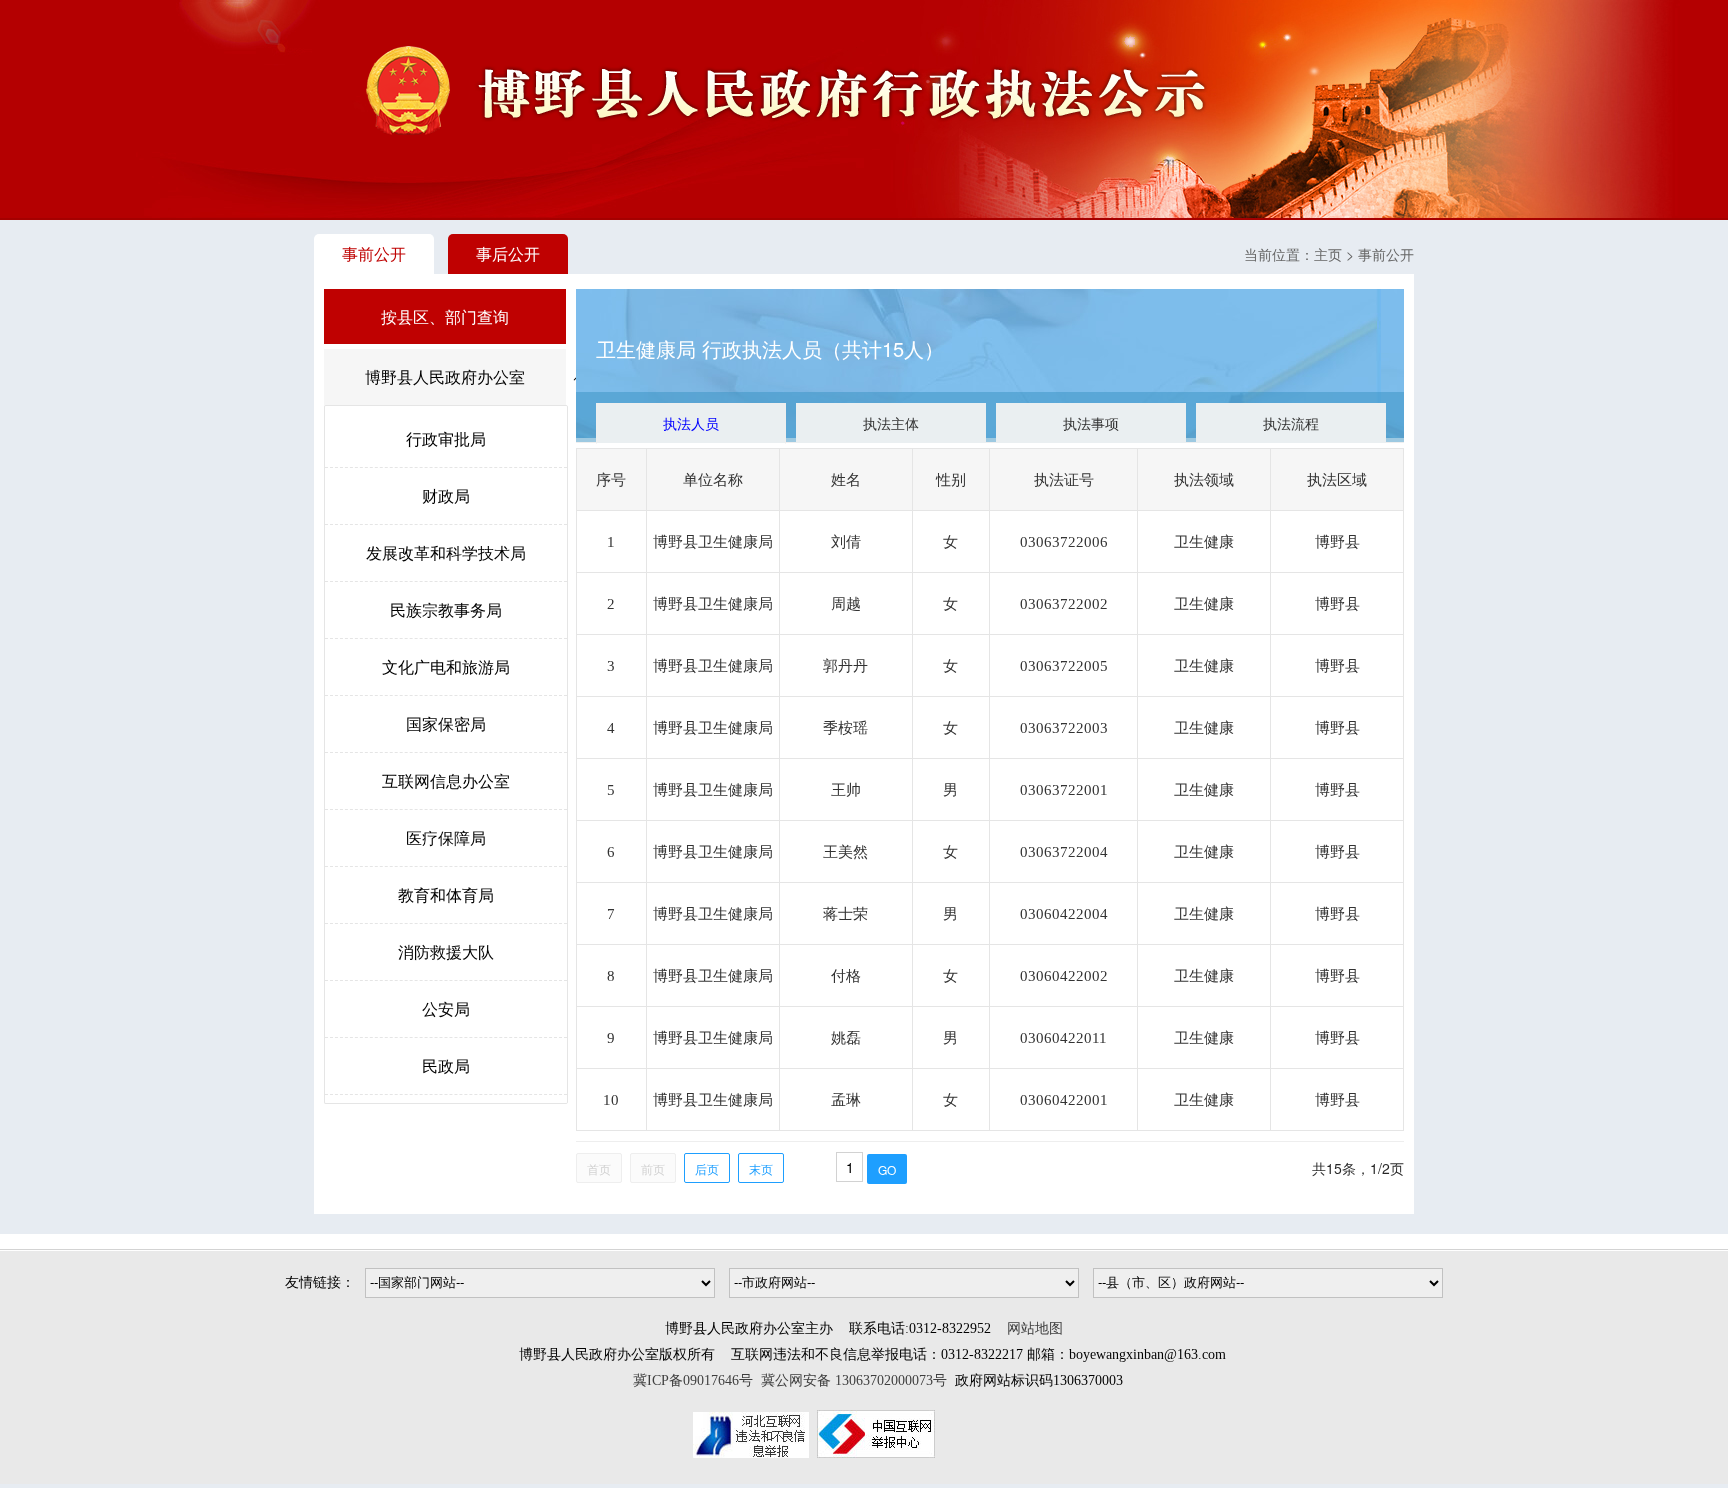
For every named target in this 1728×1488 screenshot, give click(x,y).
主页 (1328, 254)
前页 (653, 1168)
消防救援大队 (446, 951)
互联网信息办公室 (446, 780)
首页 (599, 1168)
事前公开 (374, 253)
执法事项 (1091, 423)
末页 (761, 1168)
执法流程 (1291, 423)
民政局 (446, 1065)
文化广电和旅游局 (446, 666)
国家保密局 (446, 723)
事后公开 (508, 253)
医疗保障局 (446, 837)
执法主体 (891, 423)
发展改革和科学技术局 (446, 552)
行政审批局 (446, 438)
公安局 (446, 1008)
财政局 (446, 495)
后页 (707, 1168)
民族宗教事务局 (446, 609)
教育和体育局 (446, 894)
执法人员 (691, 423)
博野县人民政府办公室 (445, 376)
